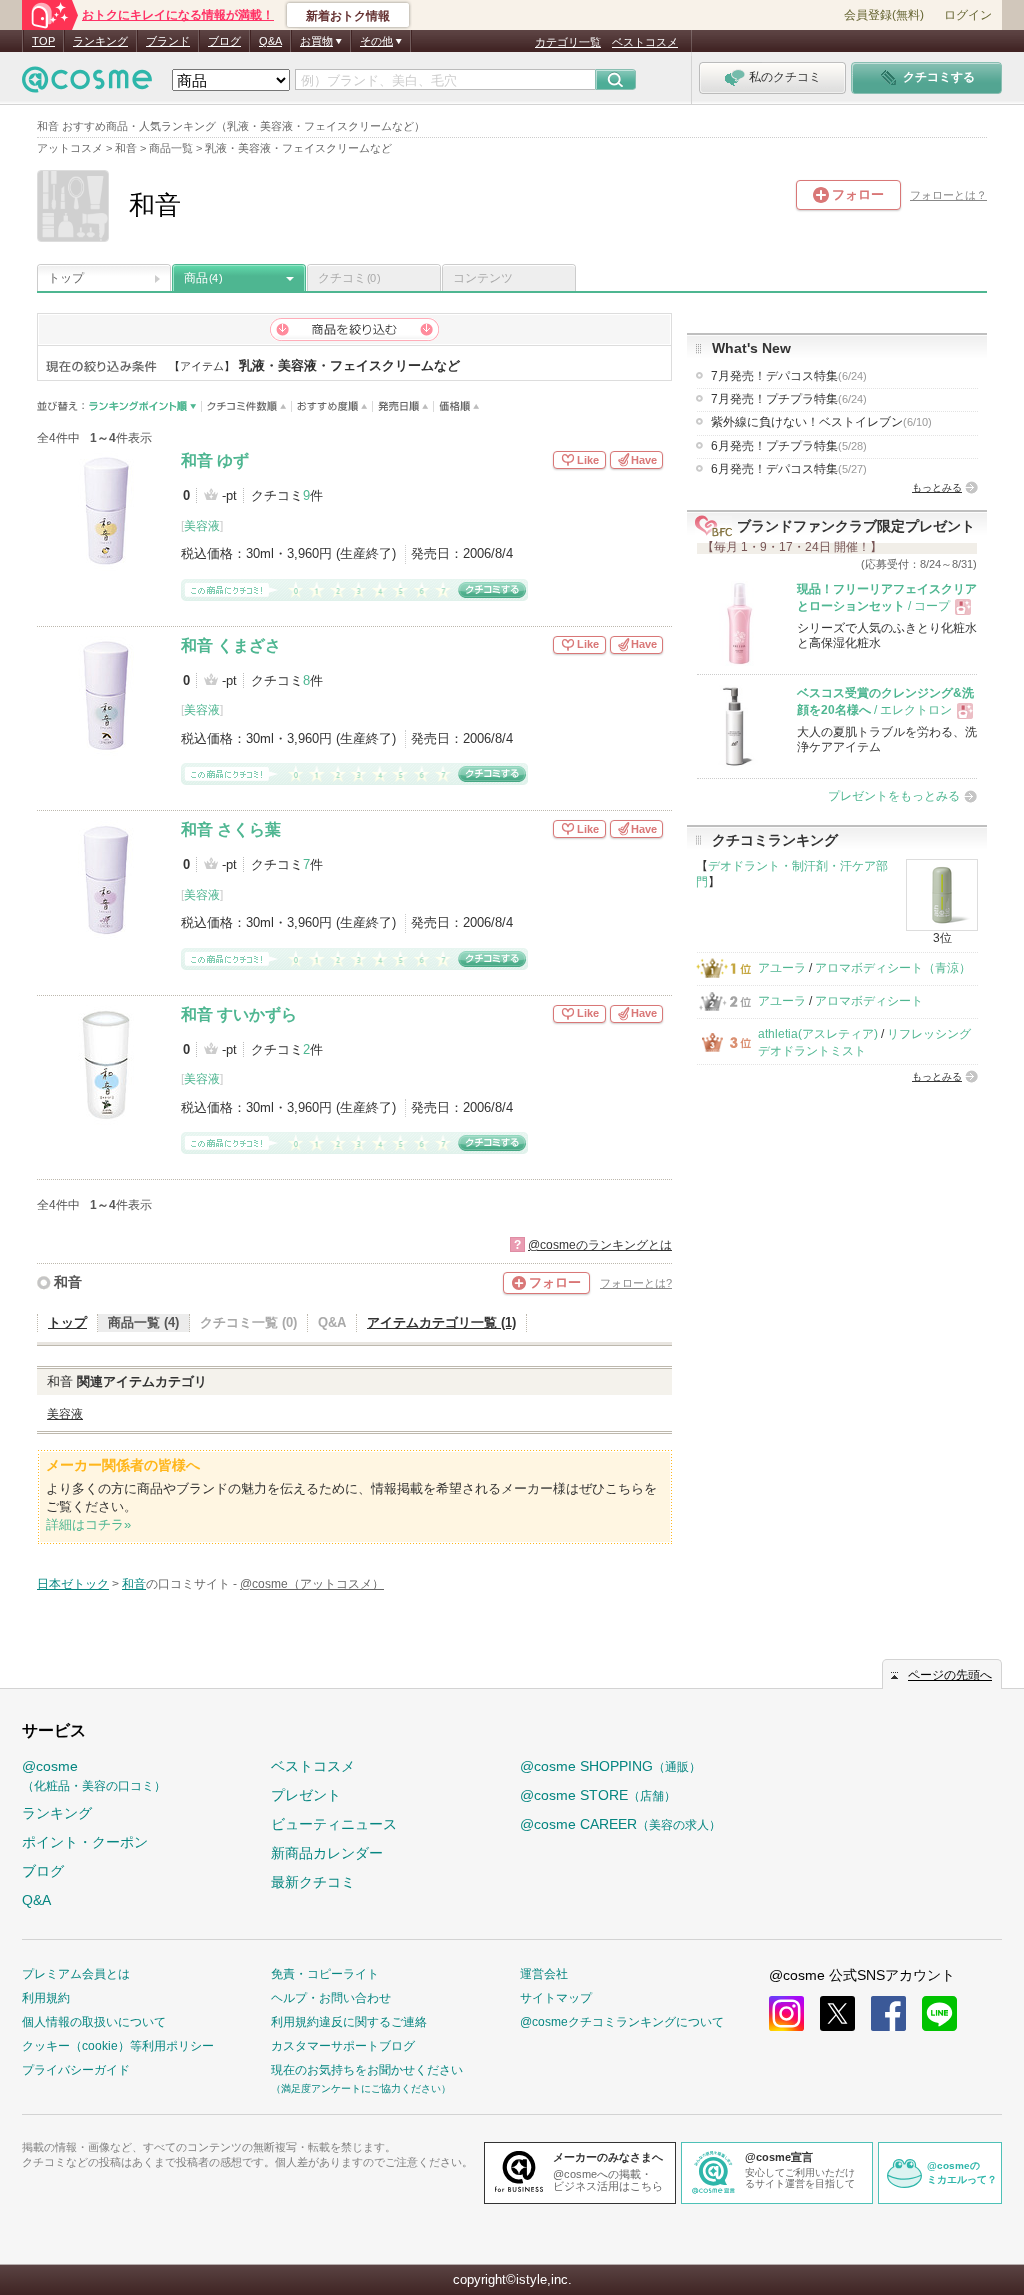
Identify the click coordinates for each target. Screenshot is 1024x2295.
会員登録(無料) (884, 15)
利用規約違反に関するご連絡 (349, 2022)
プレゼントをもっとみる (894, 796)
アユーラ (782, 968)
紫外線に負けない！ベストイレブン (821, 422)
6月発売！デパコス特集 (789, 469)
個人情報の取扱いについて (94, 2022)
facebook (888, 2013)
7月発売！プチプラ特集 (789, 399)
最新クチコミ (313, 1882)
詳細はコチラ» (88, 1524)
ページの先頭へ (950, 1675)
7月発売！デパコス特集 (789, 376)
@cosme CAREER (620, 1824)
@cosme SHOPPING (610, 1766)
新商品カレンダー (327, 1853)
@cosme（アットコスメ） (312, 1584)
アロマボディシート (869, 1001)
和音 (68, 1282)
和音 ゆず (215, 460)
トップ (66, 278)
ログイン (968, 15)
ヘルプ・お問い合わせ (331, 1998)
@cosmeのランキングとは (600, 1245)
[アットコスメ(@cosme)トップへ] (87, 84)
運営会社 (544, 1974)
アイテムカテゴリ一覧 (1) (441, 1322)
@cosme (94, 1775)
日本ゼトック (73, 1584)
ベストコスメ (645, 42)
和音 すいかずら (239, 1014)
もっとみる (937, 487)
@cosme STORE (598, 1795)
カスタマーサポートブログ (343, 2046)
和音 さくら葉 (231, 829)
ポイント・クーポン (85, 1842)
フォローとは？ (948, 195)
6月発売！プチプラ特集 (789, 446)
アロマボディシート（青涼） (893, 968)
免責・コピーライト (325, 1974)
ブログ (224, 41)
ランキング (100, 41)
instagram (786, 2013)
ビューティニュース (334, 1824)
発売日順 (403, 406)
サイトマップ (556, 1998)
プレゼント (306, 1795)
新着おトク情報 (348, 16)
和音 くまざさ (231, 645)
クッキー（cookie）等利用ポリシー (118, 2046)
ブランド (168, 41)
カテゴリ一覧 (568, 42)
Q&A (270, 41)
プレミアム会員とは (76, 1974)
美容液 (202, 526)
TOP (43, 41)
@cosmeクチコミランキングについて (622, 2022)
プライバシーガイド (76, 2070)
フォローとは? (636, 1283)
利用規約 (46, 1998)
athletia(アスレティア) (818, 1034)
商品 (203, 278)
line (939, 2013)
